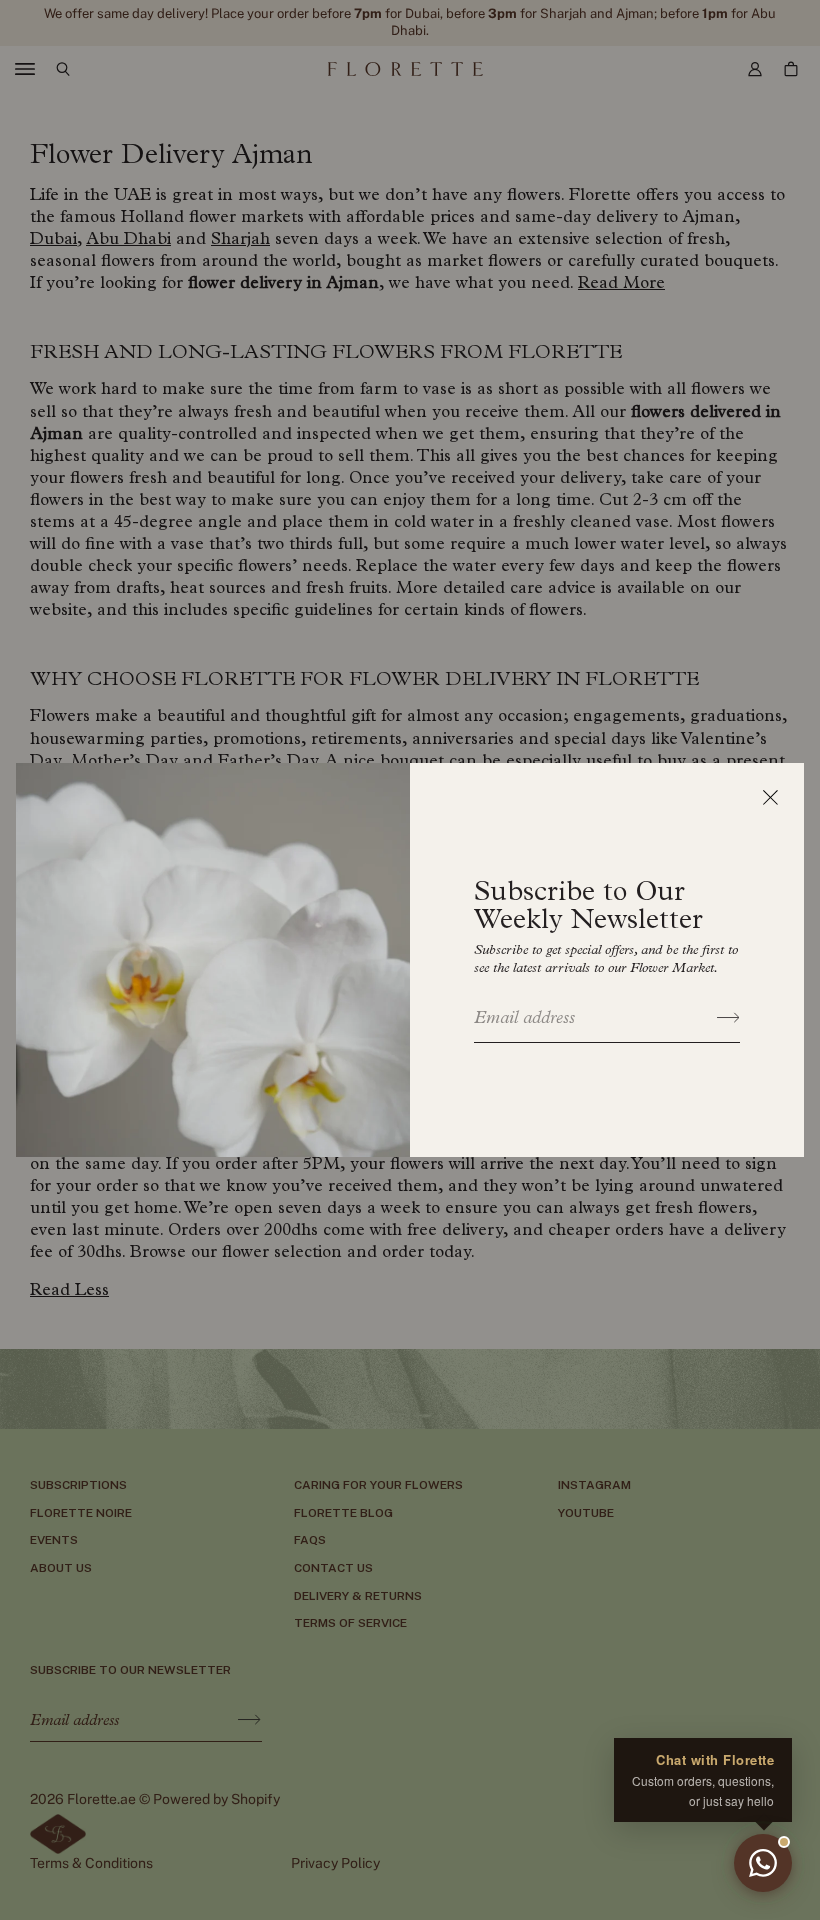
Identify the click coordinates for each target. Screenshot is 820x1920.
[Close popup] (770, 797)
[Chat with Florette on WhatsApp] (763, 1863)
